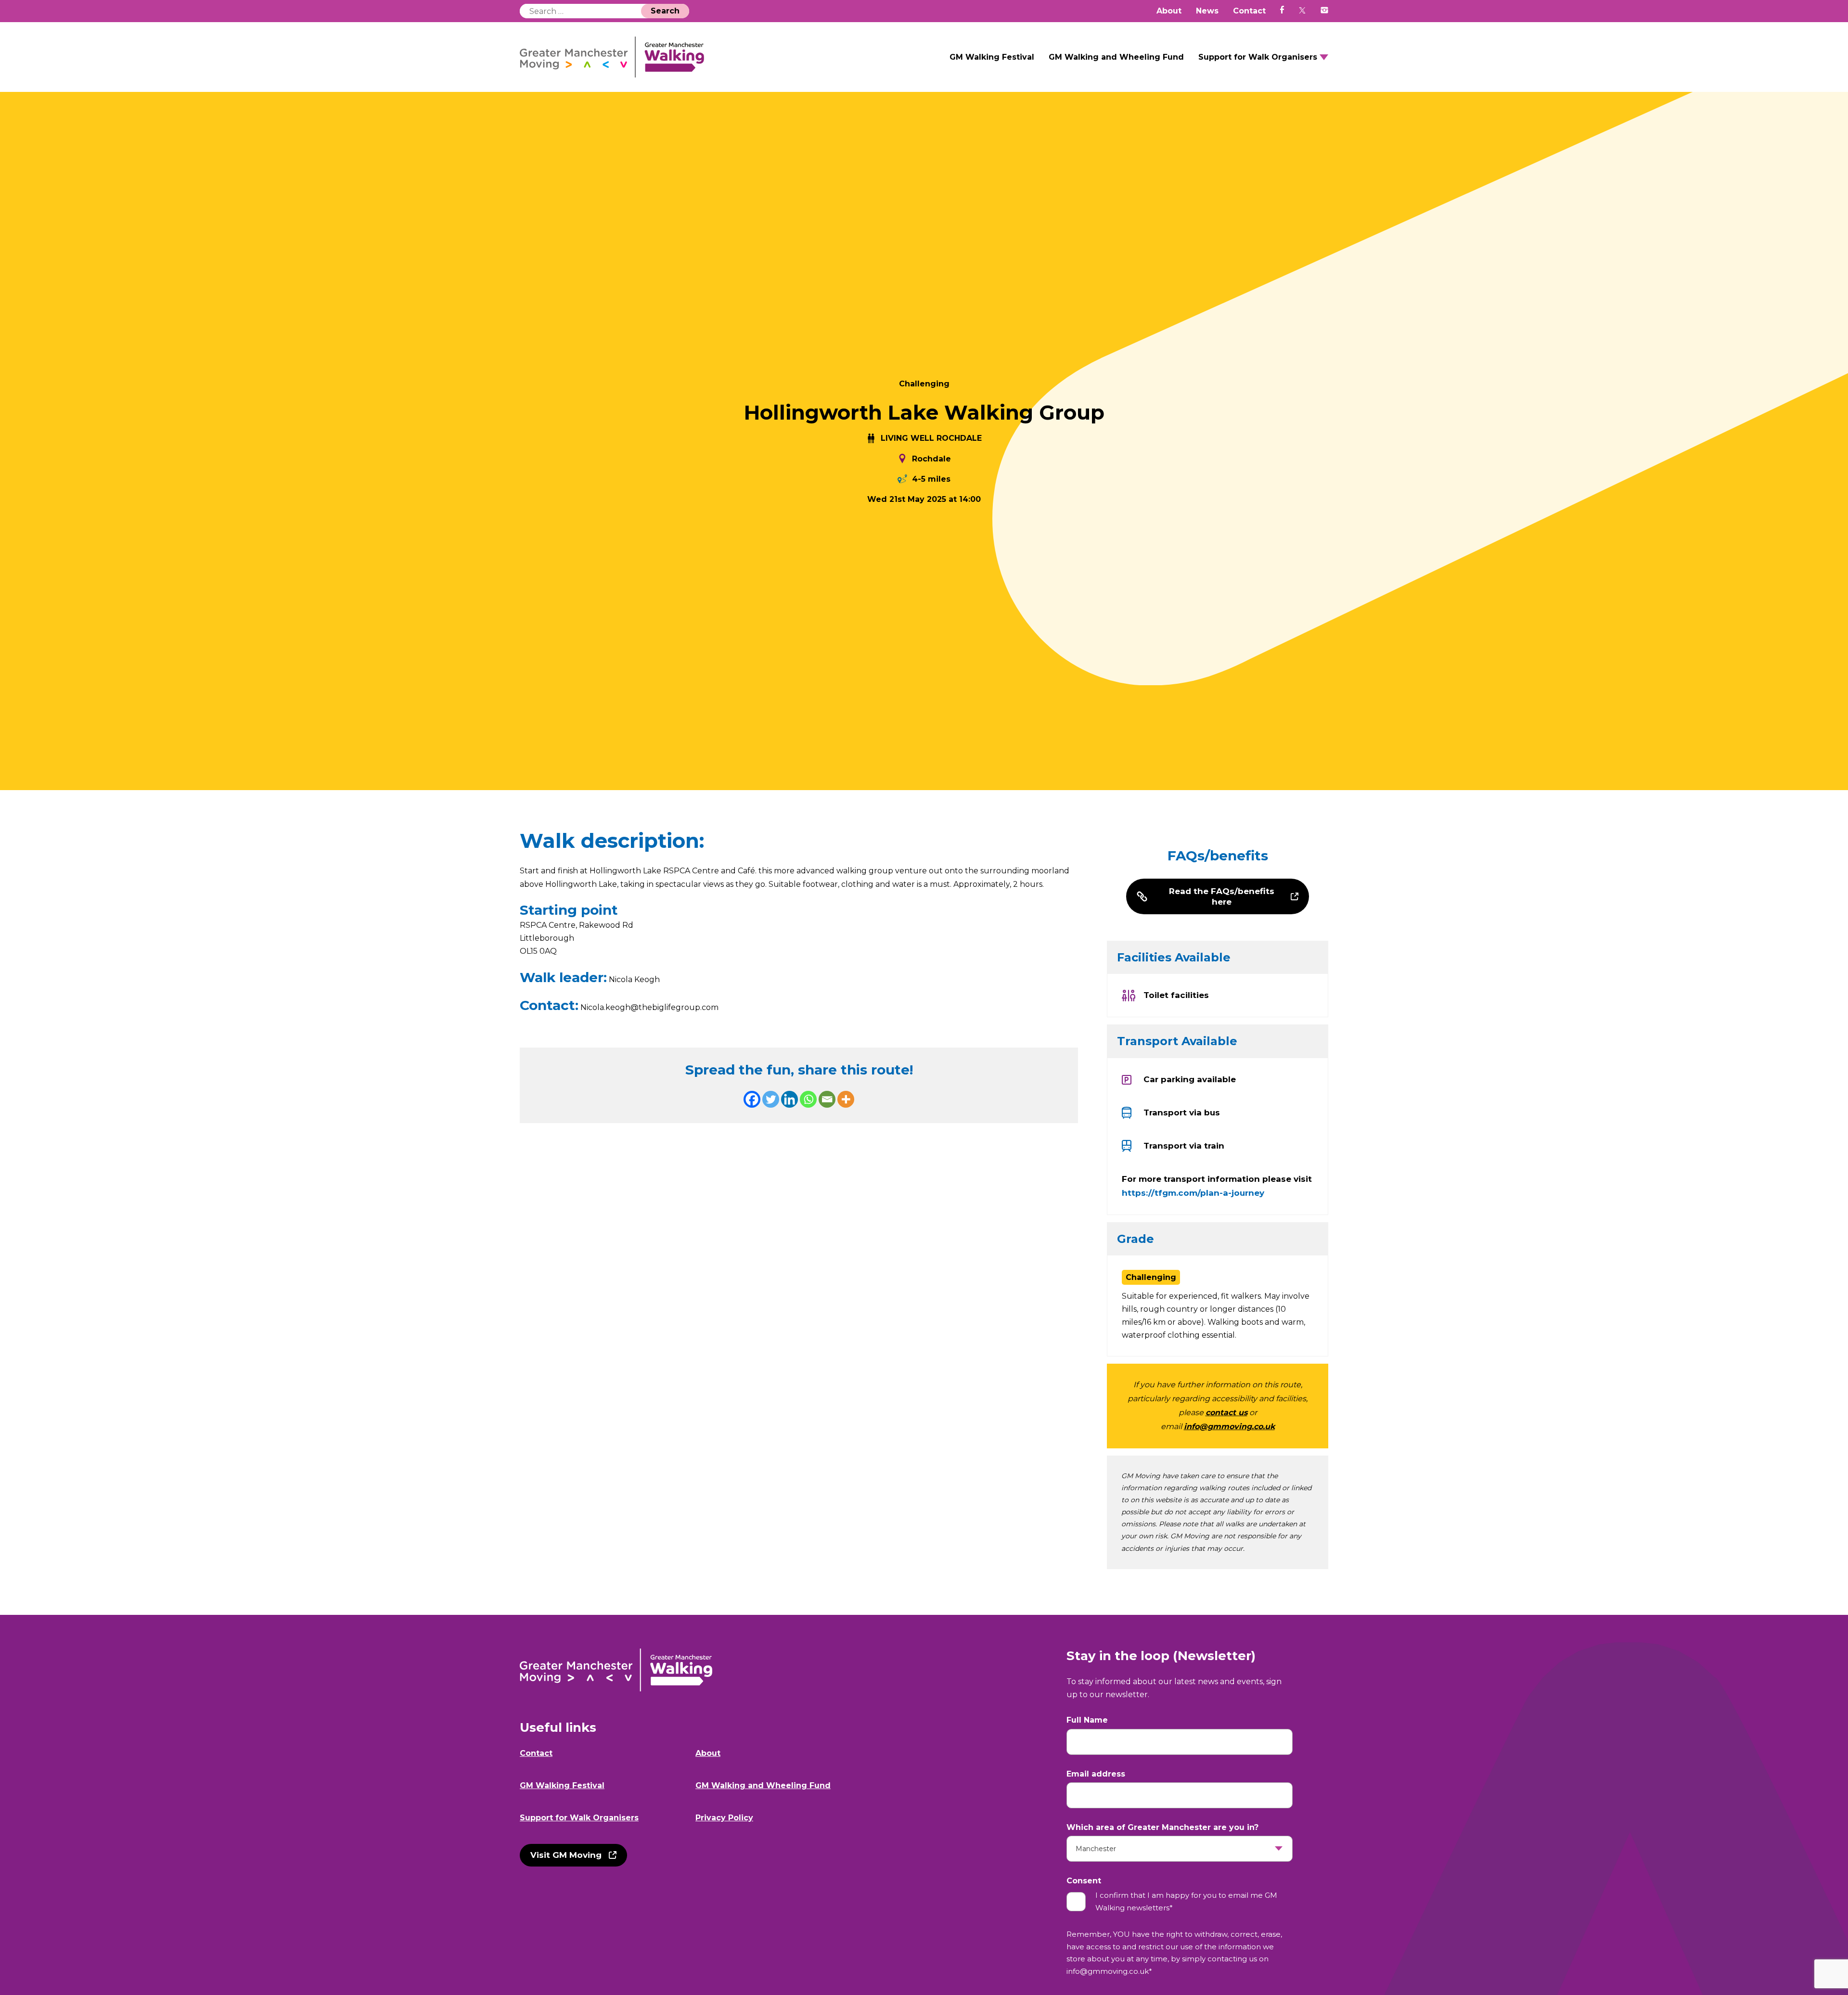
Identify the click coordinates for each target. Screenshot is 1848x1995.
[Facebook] (752, 1099)
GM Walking (612, 57)
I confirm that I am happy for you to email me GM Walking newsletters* (1186, 1901)
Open (1324, 57)
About (1169, 11)
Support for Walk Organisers (1258, 57)
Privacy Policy (724, 1818)
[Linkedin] (789, 1099)
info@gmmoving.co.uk (1229, 1426)
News (1207, 11)
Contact (1249, 11)
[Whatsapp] (808, 1099)
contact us (1226, 1413)
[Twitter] (771, 1099)
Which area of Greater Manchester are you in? (1162, 1827)
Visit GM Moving (566, 1855)
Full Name (1087, 1720)
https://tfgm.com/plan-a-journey (1193, 1193)
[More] (846, 1099)
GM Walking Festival (992, 57)
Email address (1096, 1774)
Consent (1084, 1881)
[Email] (827, 1099)
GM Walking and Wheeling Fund (1116, 57)
